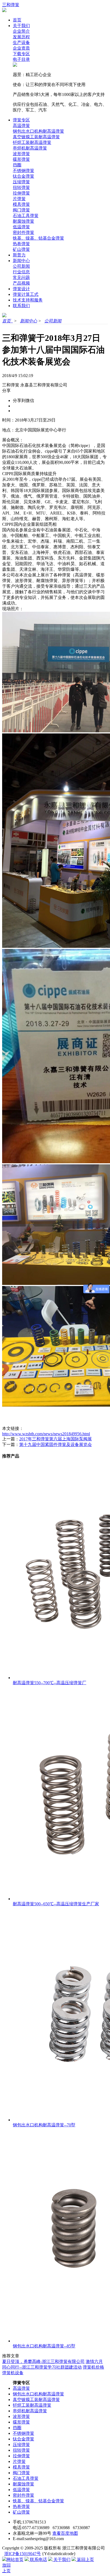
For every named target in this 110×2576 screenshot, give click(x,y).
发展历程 (21, 37)
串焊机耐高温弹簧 (30, 148)
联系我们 (21, 306)
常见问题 (21, 277)
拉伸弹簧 (21, 193)
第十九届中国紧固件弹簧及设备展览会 (56, 1444)
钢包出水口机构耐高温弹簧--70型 (44, 2125)
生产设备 (21, 42)
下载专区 (21, 54)
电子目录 (21, 59)
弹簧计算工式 (26, 294)
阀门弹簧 (21, 210)
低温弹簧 (21, 227)
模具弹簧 (21, 204)
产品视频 (21, 283)
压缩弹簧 (21, 182)
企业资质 (21, 48)
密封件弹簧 (23, 232)
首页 (17, 20)
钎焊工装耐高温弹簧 (32, 142)
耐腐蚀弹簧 (23, 221)
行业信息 (21, 272)
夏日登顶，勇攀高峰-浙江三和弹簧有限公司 (43, 2361)
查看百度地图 (65, 2533)
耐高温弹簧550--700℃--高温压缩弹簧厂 (50, 1683)
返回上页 (85, 2560)
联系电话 (38, 2560)
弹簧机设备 (13, 2373)
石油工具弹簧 (26, 216)
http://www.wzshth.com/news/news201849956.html (46, 1434)
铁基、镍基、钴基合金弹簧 (38, 238)
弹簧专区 (21, 120)
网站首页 (15, 2560)
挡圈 (17, 165)
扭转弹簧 (21, 187)
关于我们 (21, 26)
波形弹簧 (21, 154)
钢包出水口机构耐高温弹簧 (38, 131)
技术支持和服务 (28, 300)
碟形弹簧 (21, 159)
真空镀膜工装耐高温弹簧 (36, 137)
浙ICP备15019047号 (23, 2554)
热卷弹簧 (21, 244)
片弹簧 (19, 199)
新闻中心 (21, 261)
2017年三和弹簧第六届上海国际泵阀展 (56, 1439)
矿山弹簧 (21, 249)
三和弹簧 (11, 5)
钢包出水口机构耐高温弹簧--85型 (44, 2346)
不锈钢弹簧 (23, 171)
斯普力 (19, 255)
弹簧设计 (21, 289)
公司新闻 (21, 266)
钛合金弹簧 (23, 176)
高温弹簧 (21, 126)
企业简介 (21, 31)
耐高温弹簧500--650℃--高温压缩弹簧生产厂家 (56, 1904)
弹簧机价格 (93, 2367)
